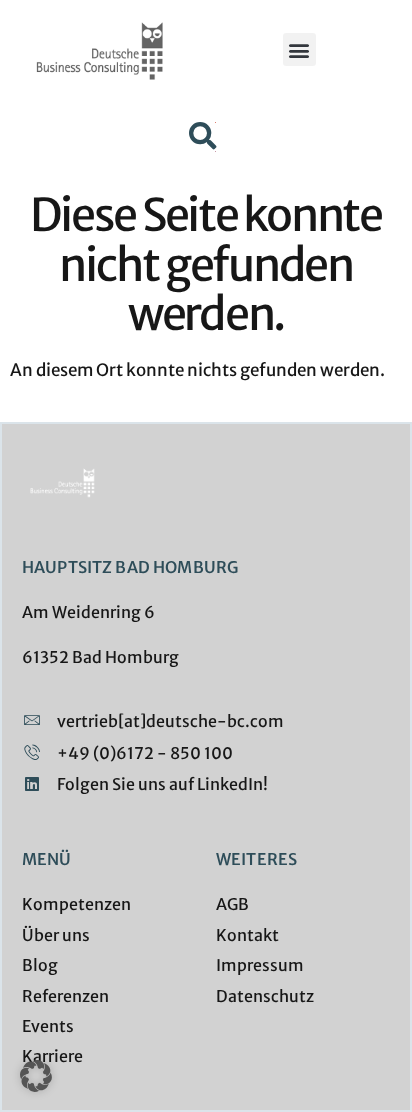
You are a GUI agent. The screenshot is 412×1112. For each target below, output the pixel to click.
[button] (299, 49)
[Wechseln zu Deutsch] (215, 122)
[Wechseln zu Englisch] (215, 151)
